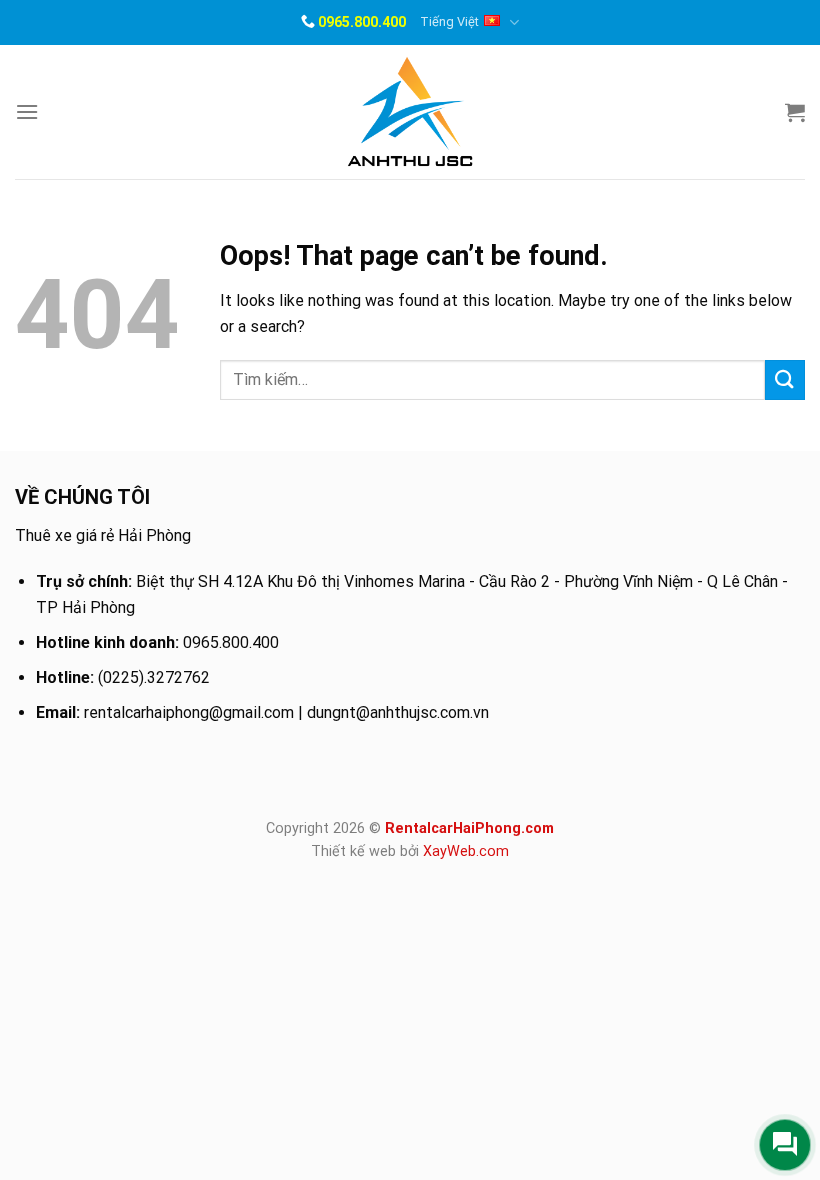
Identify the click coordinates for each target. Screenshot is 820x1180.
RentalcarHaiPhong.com (469, 828)
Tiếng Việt (449, 21)
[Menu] (27, 111)
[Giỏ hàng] (795, 112)
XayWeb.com (466, 851)
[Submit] (785, 379)
